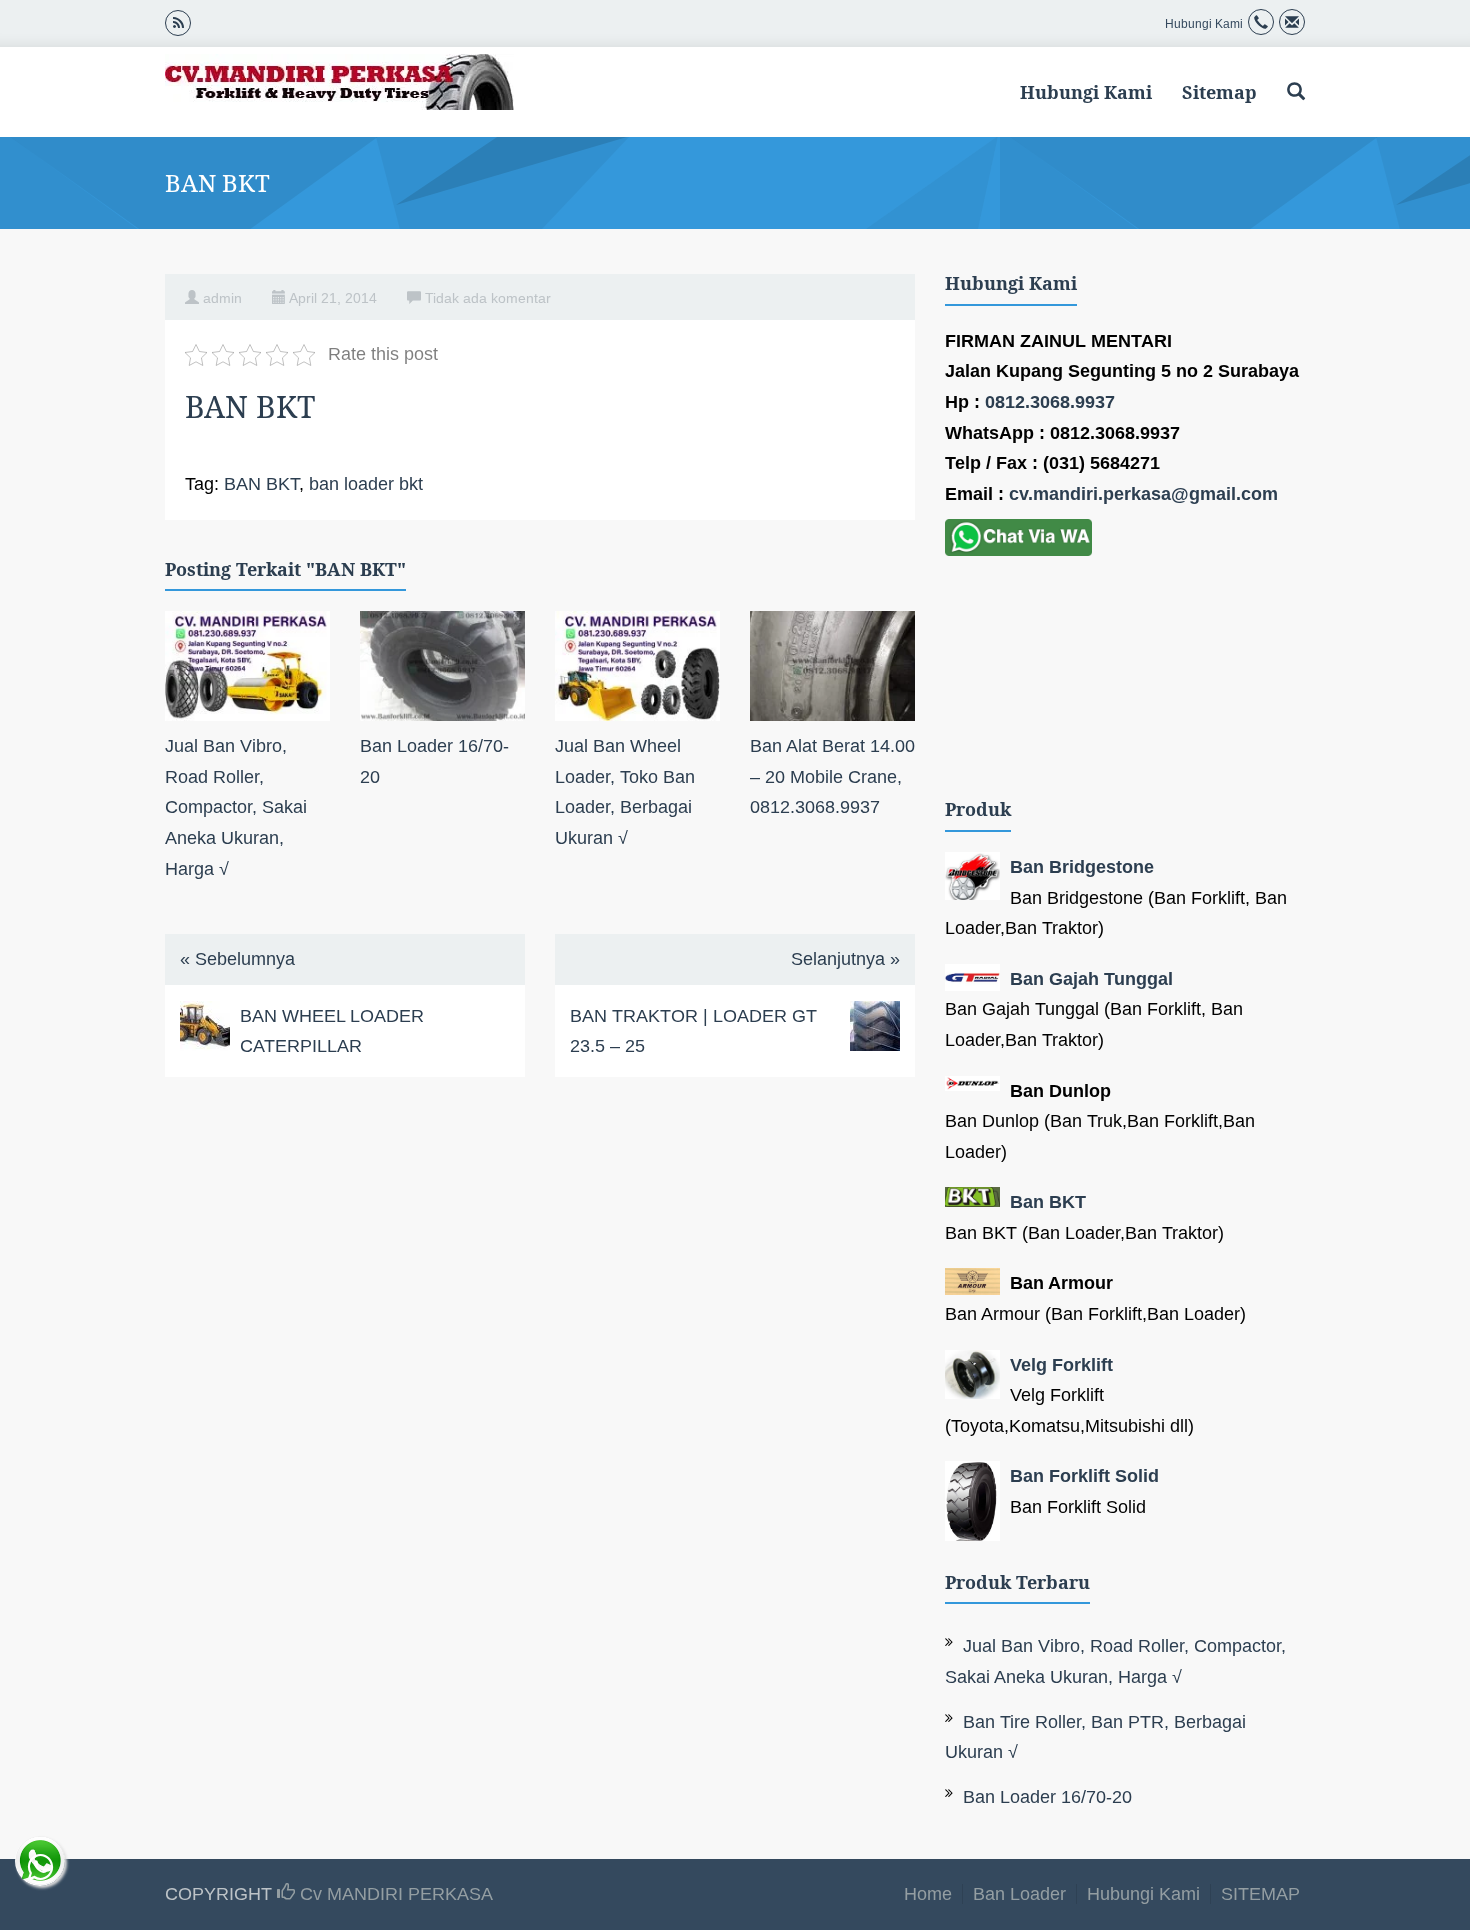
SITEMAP (1260, 1894)
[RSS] (178, 22)
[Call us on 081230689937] (1261, 24)
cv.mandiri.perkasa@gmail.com (1143, 494)
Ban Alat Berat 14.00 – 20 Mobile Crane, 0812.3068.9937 (832, 776)
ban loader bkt (366, 484)
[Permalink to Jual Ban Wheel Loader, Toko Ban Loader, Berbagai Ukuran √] (637, 666)
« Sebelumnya (237, 959)
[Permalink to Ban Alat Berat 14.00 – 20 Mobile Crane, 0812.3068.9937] (832, 666)
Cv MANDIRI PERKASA (394, 1894)
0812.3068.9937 (1050, 402)
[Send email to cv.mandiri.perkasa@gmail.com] (1292, 24)
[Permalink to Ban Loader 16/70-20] (442, 666)
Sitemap (1219, 92)
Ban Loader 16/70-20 (1047, 1797)
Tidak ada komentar (488, 298)
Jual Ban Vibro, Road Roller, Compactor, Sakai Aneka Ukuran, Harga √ (236, 807)
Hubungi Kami (1086, 92)
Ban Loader (1019, 1894)
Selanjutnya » (845, 959)
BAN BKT (261, 484)
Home (928, 1894)
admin (222, 298)
